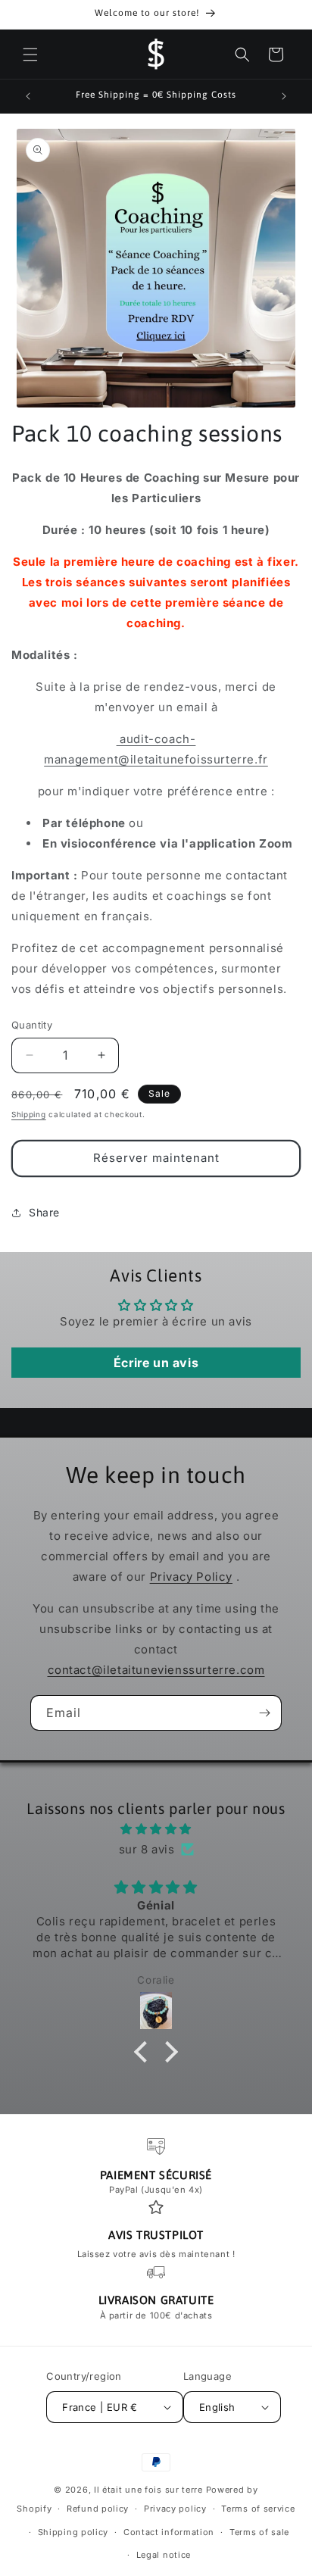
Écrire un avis (156, 1363)
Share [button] (44, 1212)
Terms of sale (259, 2532)
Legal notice (164, 2555)
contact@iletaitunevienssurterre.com (156, 1670)
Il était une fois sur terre (150, 2490)
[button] (30, 55)
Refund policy (98, 2509)
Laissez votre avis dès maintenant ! (156, 2254)
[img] (156, 1829)
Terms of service (258, 2509)
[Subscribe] (264, 1713)
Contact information (169, 2532)
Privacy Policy (191, 1577)
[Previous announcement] (28, 96)
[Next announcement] (284, 96)
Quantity (32, 1025)
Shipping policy (73, 2532)
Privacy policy (175, 2509)
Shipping (29, 1114)
